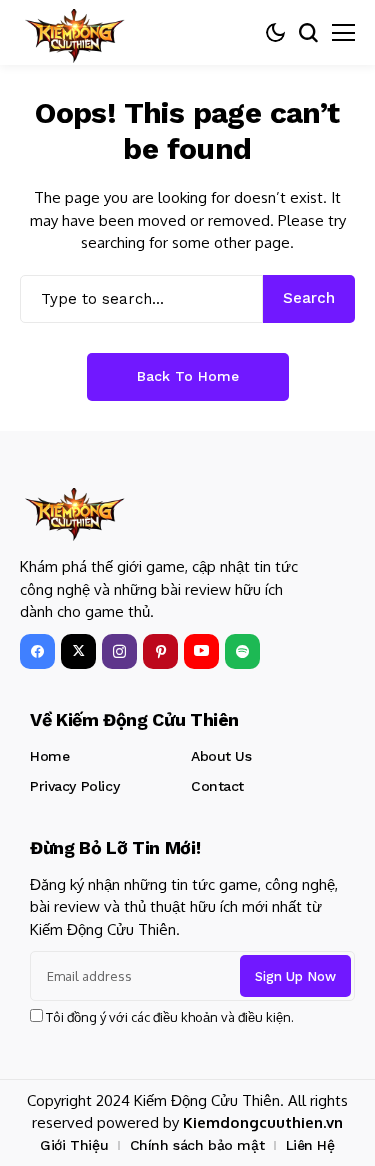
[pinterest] (160, 651)
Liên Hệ (310, 1145)
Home (49, 756)
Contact (217, 786)
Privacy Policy (74, 786)
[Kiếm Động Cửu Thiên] (75, 32)
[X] (78, 651)
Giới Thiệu (74, 1145)
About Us (221, 756)
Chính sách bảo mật (197, 1145)
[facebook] (37, 651)
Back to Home (188, 376)
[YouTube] (201, 651)
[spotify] (242, 651)
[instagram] (119, 651)
